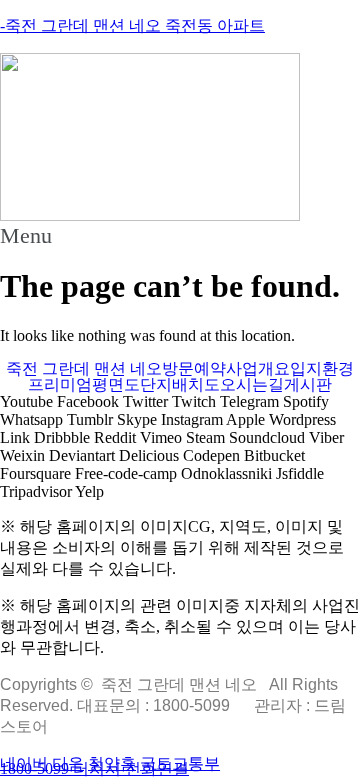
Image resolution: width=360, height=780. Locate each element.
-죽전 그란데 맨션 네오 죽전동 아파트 (132, 25)
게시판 (308, 385)
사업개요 (258, 369)
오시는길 (252, 385)
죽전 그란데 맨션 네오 (84, 369)
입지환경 (322, 369)
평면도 (116, 385)
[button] (180, 236)
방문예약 (194, 369)
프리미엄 (60, 385)
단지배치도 (180, 385)
